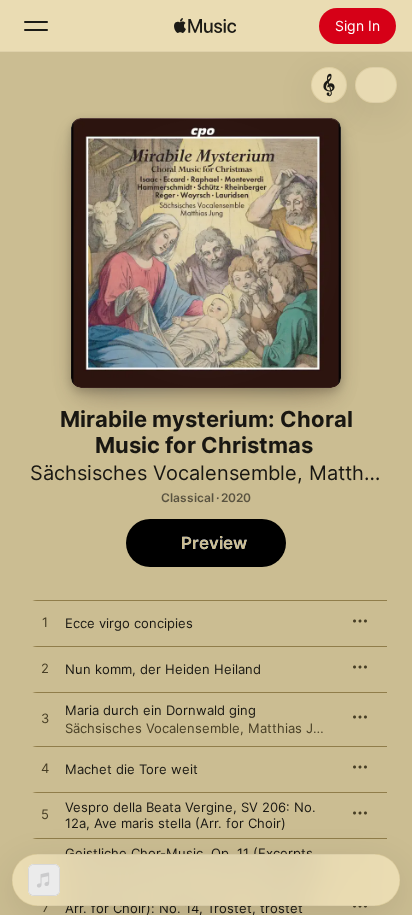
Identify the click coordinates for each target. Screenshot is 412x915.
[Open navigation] (36, 26)
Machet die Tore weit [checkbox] (131, 769)
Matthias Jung (292, 728)
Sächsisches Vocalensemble (163, 473)
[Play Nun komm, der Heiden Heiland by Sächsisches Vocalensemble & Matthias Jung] (45, 669)
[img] (205, 26)
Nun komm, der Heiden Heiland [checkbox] (163, 669)
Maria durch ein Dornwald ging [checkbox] (160, 710)
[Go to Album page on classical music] (329, 85)
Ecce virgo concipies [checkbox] (129, 623)
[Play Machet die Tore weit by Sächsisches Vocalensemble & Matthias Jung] (45, 769)
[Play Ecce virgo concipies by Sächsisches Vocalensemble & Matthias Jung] (45, 623)
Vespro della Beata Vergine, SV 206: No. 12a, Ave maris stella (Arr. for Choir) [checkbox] (190, 815)
